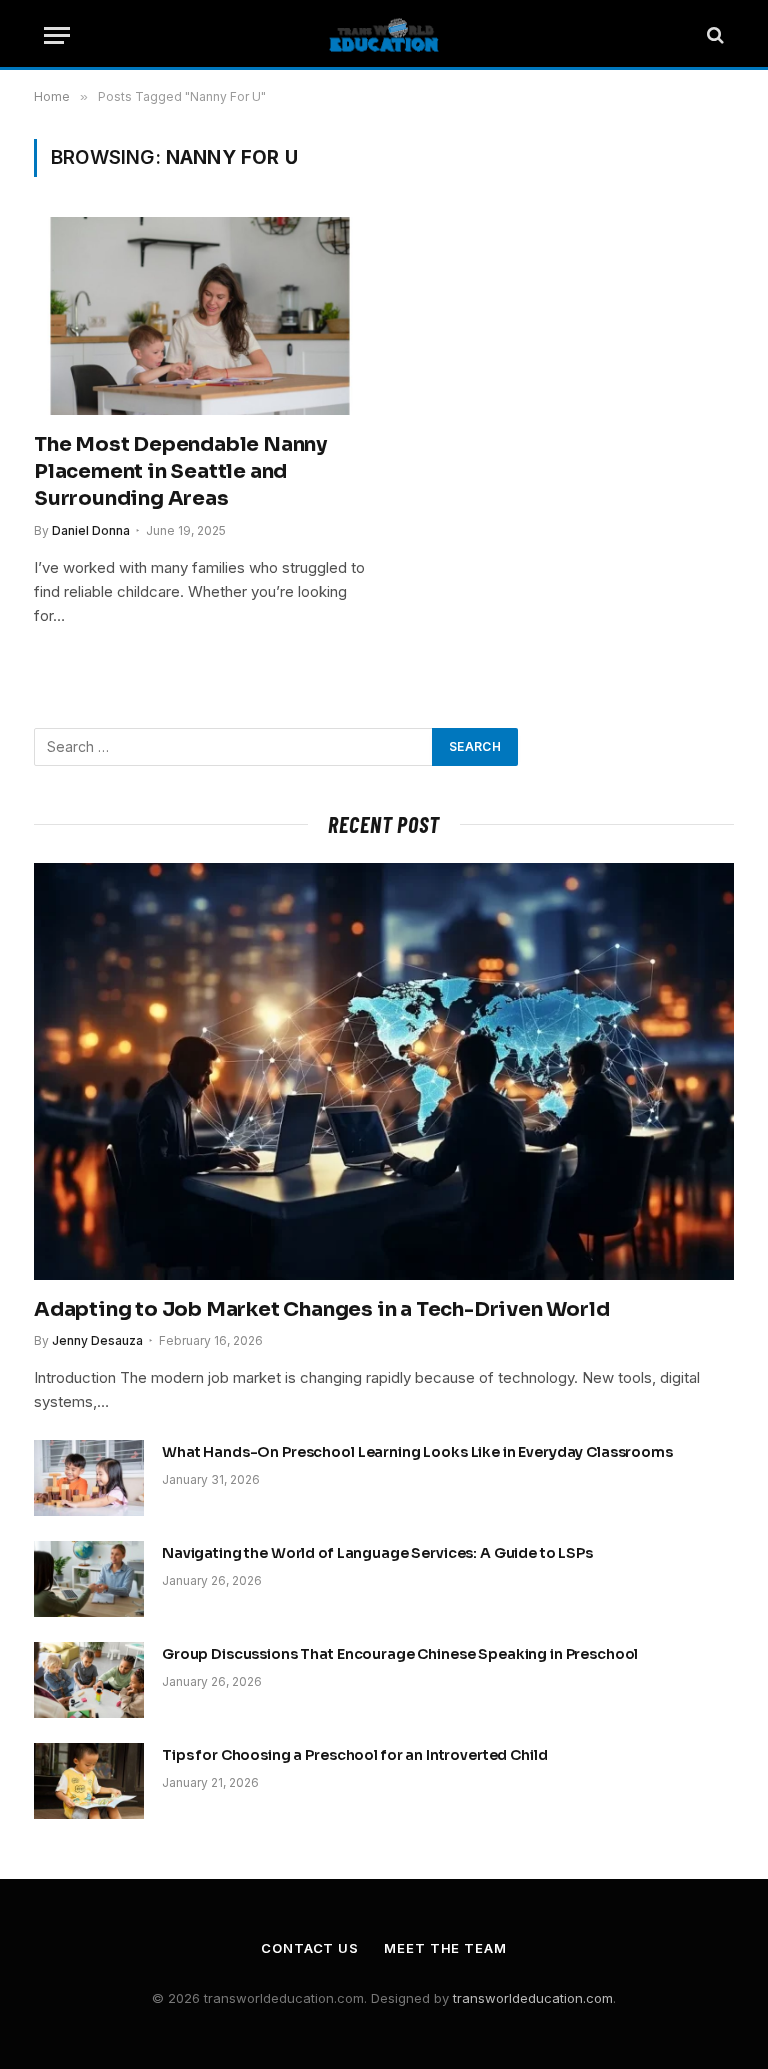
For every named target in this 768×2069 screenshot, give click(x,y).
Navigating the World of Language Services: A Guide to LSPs (377, 1553)
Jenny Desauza (97, 1340)
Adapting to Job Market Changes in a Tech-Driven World (321, 1309)
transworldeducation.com (533, 1998)
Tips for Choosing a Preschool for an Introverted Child (354, 1755)
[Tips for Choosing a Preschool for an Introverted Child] (89, 1781)
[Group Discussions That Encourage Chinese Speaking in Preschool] (89, 1680)
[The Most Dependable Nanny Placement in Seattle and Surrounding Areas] (200, 316)
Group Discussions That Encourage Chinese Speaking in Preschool (400, 1654)
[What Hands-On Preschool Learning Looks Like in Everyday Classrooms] (89, 1478)
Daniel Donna (91, 530)
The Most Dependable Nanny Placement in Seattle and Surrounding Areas (180, 471)
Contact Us (310, 1948)
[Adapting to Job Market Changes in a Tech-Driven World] (384, 1071)
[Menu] (57, 35)
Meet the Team (445, 1948)
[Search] (713, 35)
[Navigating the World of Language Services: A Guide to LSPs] (89, 1579)
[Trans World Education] (384, 35)
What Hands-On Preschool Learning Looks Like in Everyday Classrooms (417, 1452)
